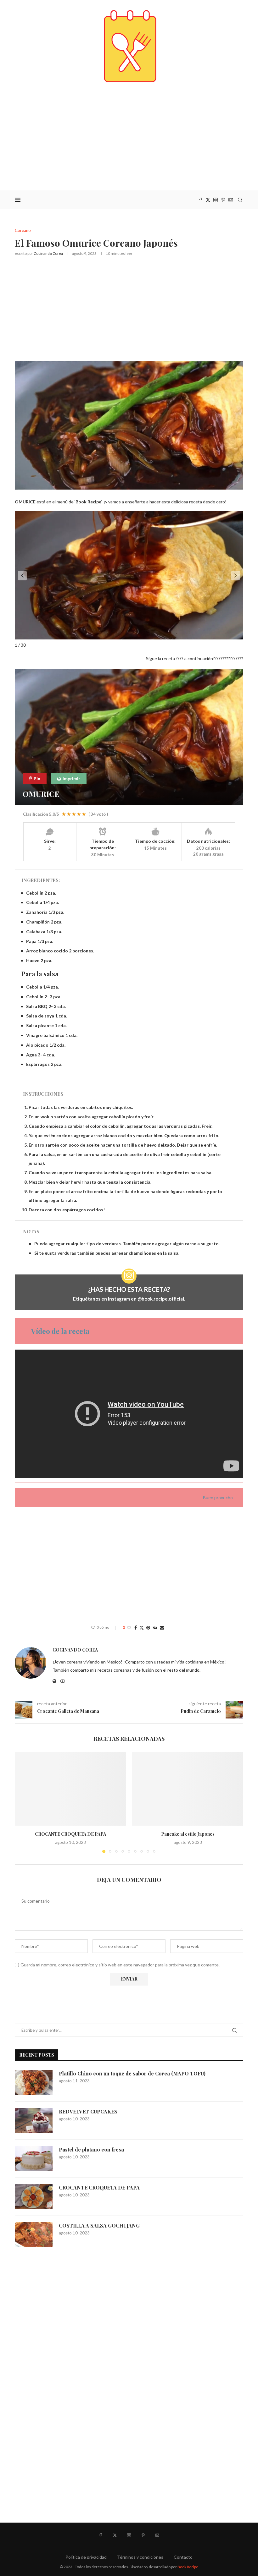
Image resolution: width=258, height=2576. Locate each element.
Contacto (183, 2557)
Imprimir (71, 778)
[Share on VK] (155, 1628)
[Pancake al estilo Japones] (188, 1789)
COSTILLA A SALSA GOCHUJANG (99, 2225)
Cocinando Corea (48, 253)
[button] (22, 576)
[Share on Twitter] (142, 1628)
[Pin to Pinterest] (148, 1628)
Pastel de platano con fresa (91, 2149)
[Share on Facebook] (136, 1628)
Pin (36, 778)
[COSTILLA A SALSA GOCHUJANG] (34, 2235)
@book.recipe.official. (161, 1299)
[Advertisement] (129, 137)
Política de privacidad (86, 2557)
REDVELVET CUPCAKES (88, 2111)
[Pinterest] (223, 200)
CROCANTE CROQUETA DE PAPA (70, 1834)
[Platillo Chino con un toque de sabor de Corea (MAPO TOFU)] (34, 2083)
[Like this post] (129, 1628)
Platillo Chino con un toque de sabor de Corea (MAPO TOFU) (132, 2073)
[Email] (231, 200)
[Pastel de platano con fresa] (34, 2159)
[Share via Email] (162, 1628)
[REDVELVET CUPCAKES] (34, 2121)
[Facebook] (200, 200)
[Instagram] (216, 200)
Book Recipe (188, 2567)
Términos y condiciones (140, 2557)
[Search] (240, 200)
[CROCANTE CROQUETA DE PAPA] (70, 1789)
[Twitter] (208, 200)
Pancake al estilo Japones (188, 1834)
